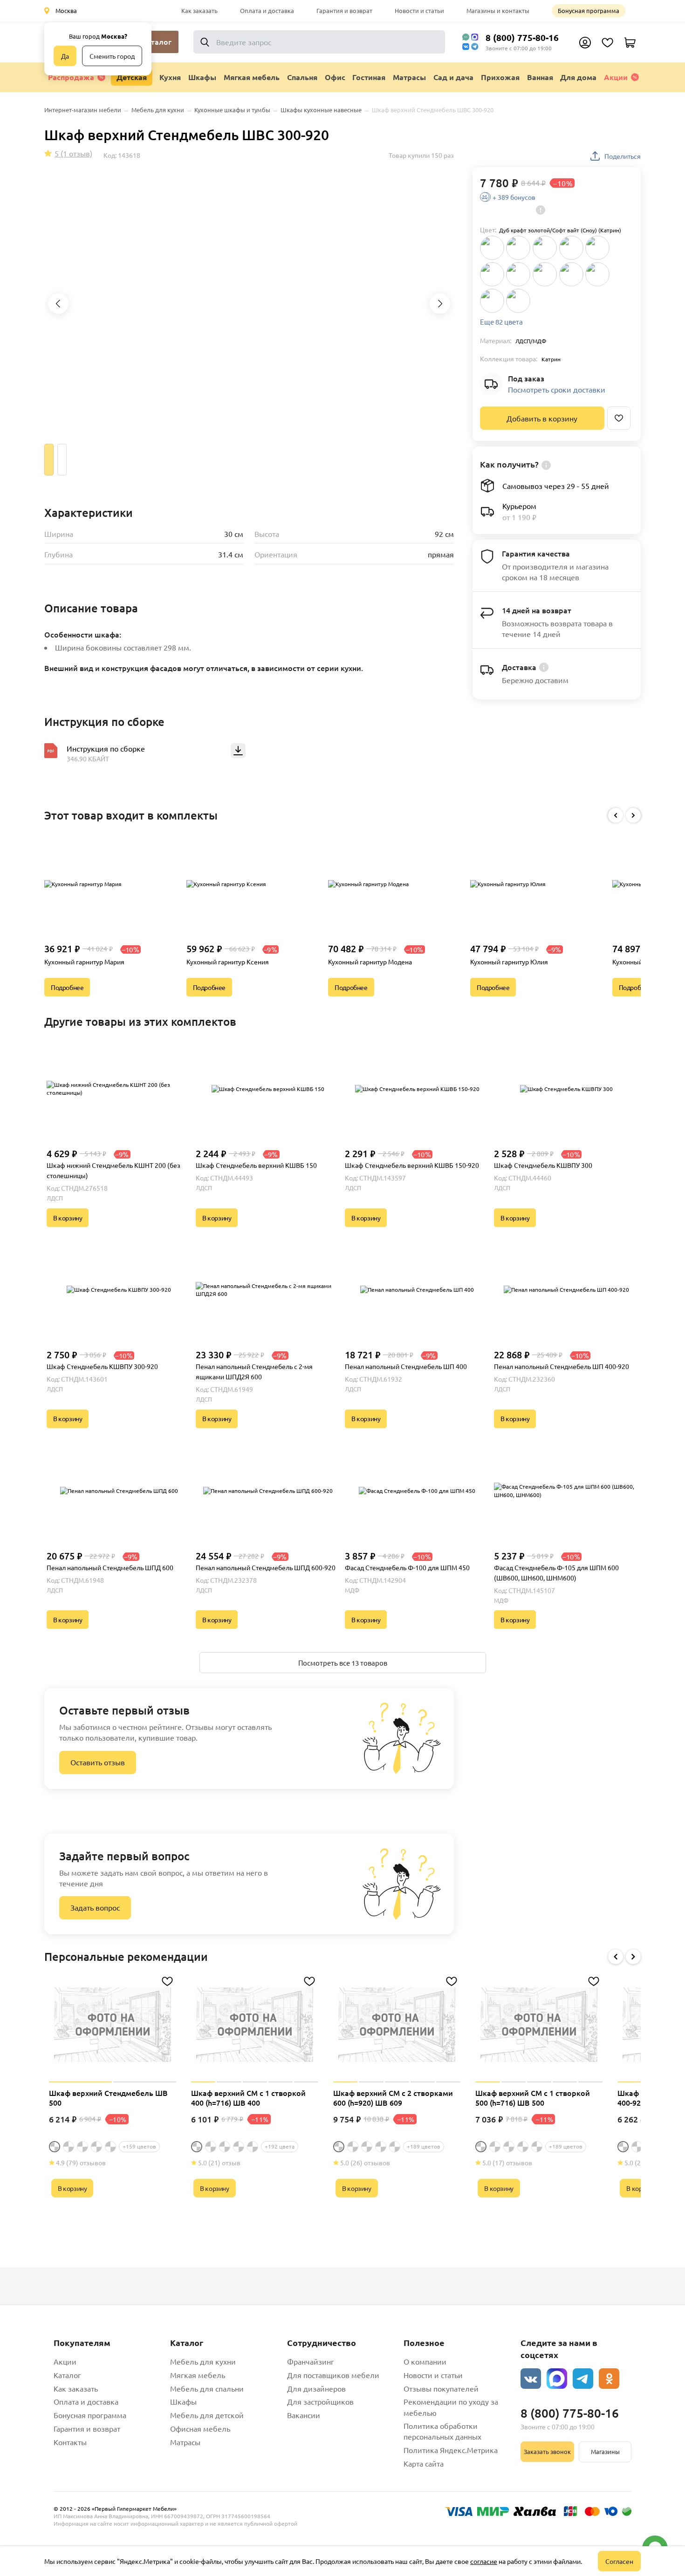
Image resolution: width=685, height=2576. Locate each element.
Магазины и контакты (498, 10)
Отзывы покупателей (441, 2388)
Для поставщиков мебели (333, 2375)
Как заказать (199, 10)
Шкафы (183, 2401)
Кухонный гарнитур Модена (370, 962)
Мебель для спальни (207, 2388)
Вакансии (304, 2415)
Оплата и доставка (267, 10)
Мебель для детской (207, 2415)
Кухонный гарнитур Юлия (509, 962)
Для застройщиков (320, 2401)
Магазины (605, 2451)
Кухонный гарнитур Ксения (228, 962)
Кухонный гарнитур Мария (84, 962)
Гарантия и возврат (344, 10)
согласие (484, 2561)
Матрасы (185, 2442)
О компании (425, 2361)
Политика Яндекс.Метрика (451, 2450)
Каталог (67, 2375)
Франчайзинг (311, 2361)
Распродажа (71, 77)
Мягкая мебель (198, 2375)
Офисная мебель (200, 2428)
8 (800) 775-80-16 (522, 37)
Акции (616, 77)
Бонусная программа (589, 10)
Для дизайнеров (316, 2388)
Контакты (70, 2442)
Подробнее (67, 987)
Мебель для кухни (203, 2361)
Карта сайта (424, 2463)
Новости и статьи (419, 10)
